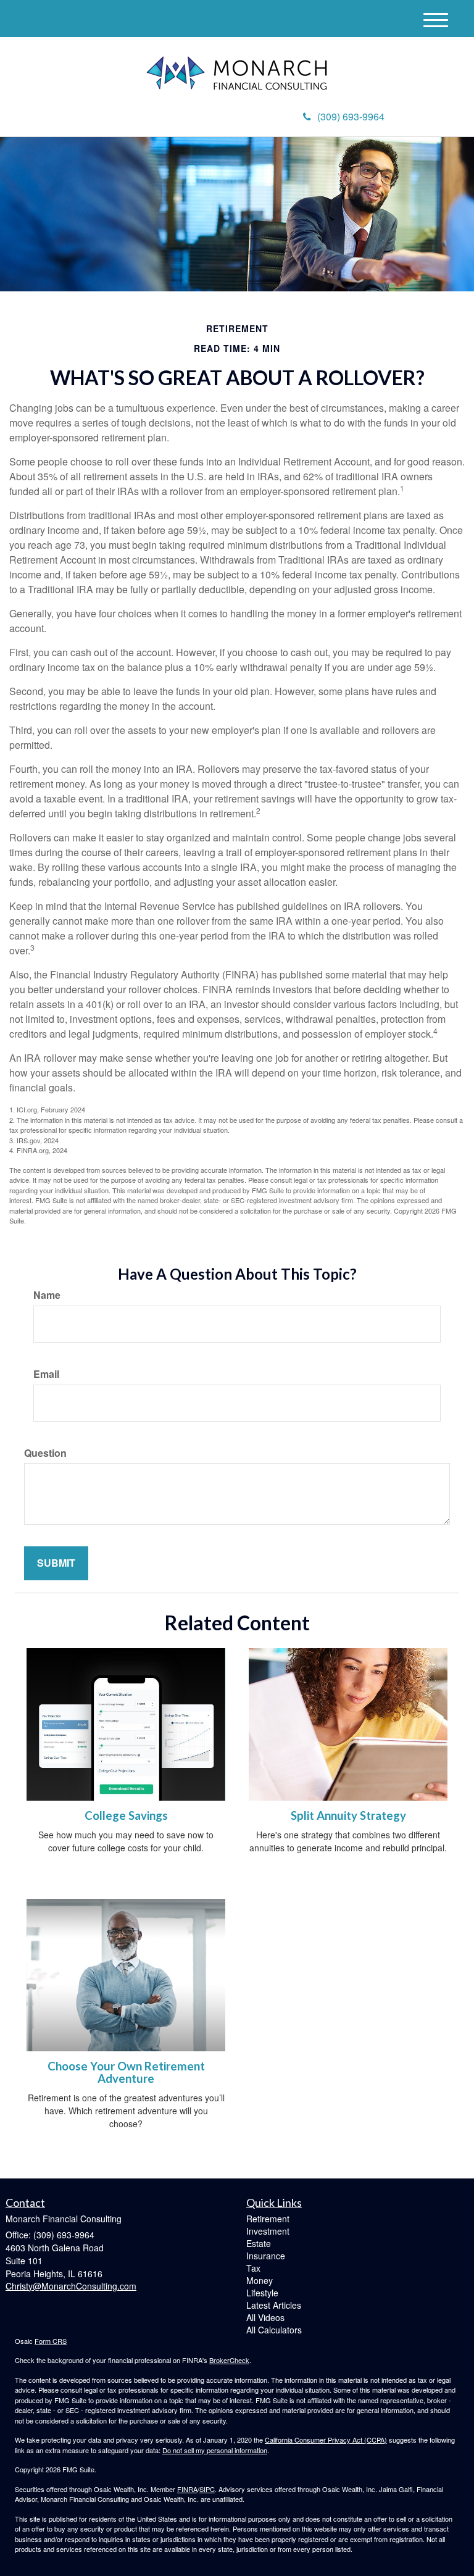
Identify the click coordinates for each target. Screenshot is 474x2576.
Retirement (268, 2219)
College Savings (126, 1815)
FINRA (187, 2489)
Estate (259, 2243)
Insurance (266, 2256)
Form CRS (51, 2341)
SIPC (207, 2489)
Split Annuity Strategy (348, 1815)
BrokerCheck (229, 2360)
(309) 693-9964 (351, 116)
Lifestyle (262, 2293)
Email (46, 1374)
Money (260, 2280)
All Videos (265, 2317)
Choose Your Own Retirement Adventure (126, 2073)
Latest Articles (274, 2305)
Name (47, 1295)
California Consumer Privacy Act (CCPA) (326, 2440)
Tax (253, 2268)
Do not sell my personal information (215, 2450)
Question (45, 1453)
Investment (268, 2231)
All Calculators (274, 2330)
